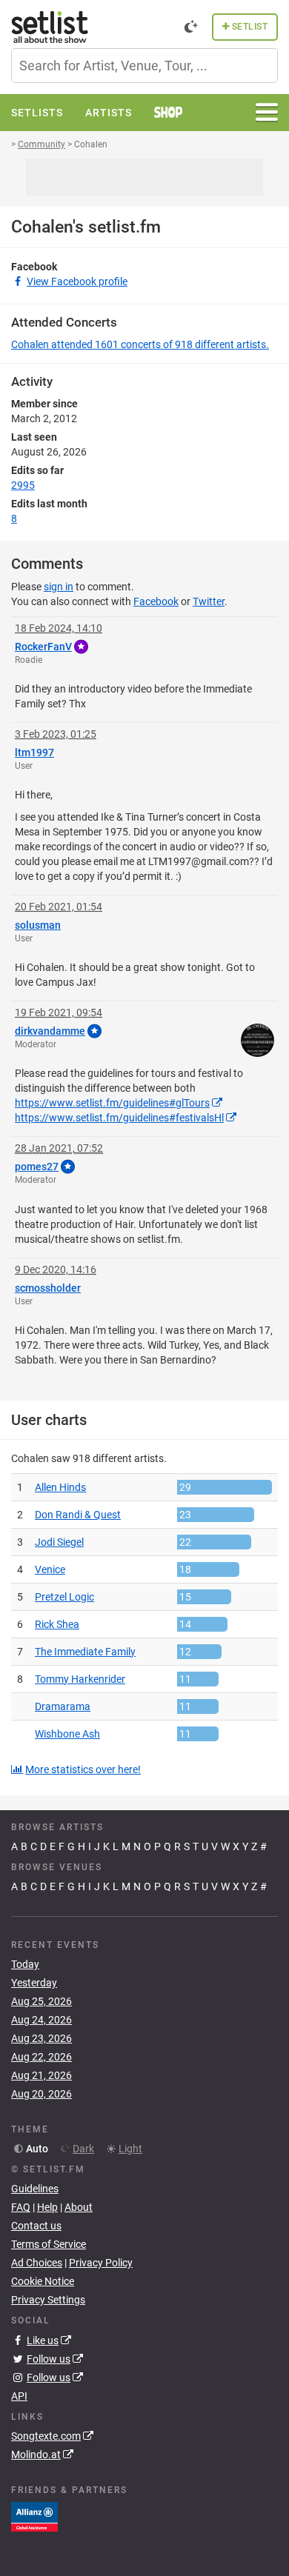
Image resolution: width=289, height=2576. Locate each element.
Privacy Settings (48, 2300)
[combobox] (144, 66)
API (19, 2396)
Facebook (156, 601)
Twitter (209, 601)
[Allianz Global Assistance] (34, 2515)
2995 (23, 485)
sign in (59, 587)
